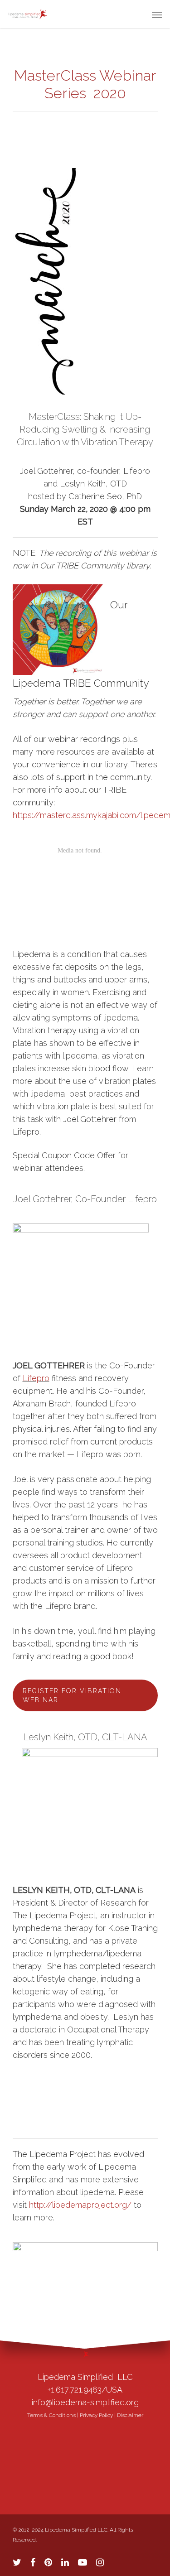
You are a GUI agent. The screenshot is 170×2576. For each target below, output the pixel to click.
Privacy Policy (96, 2415)
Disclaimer (130, 2415)
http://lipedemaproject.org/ (80, 2205)
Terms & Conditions (51, 2415)
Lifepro (36, 1378)
